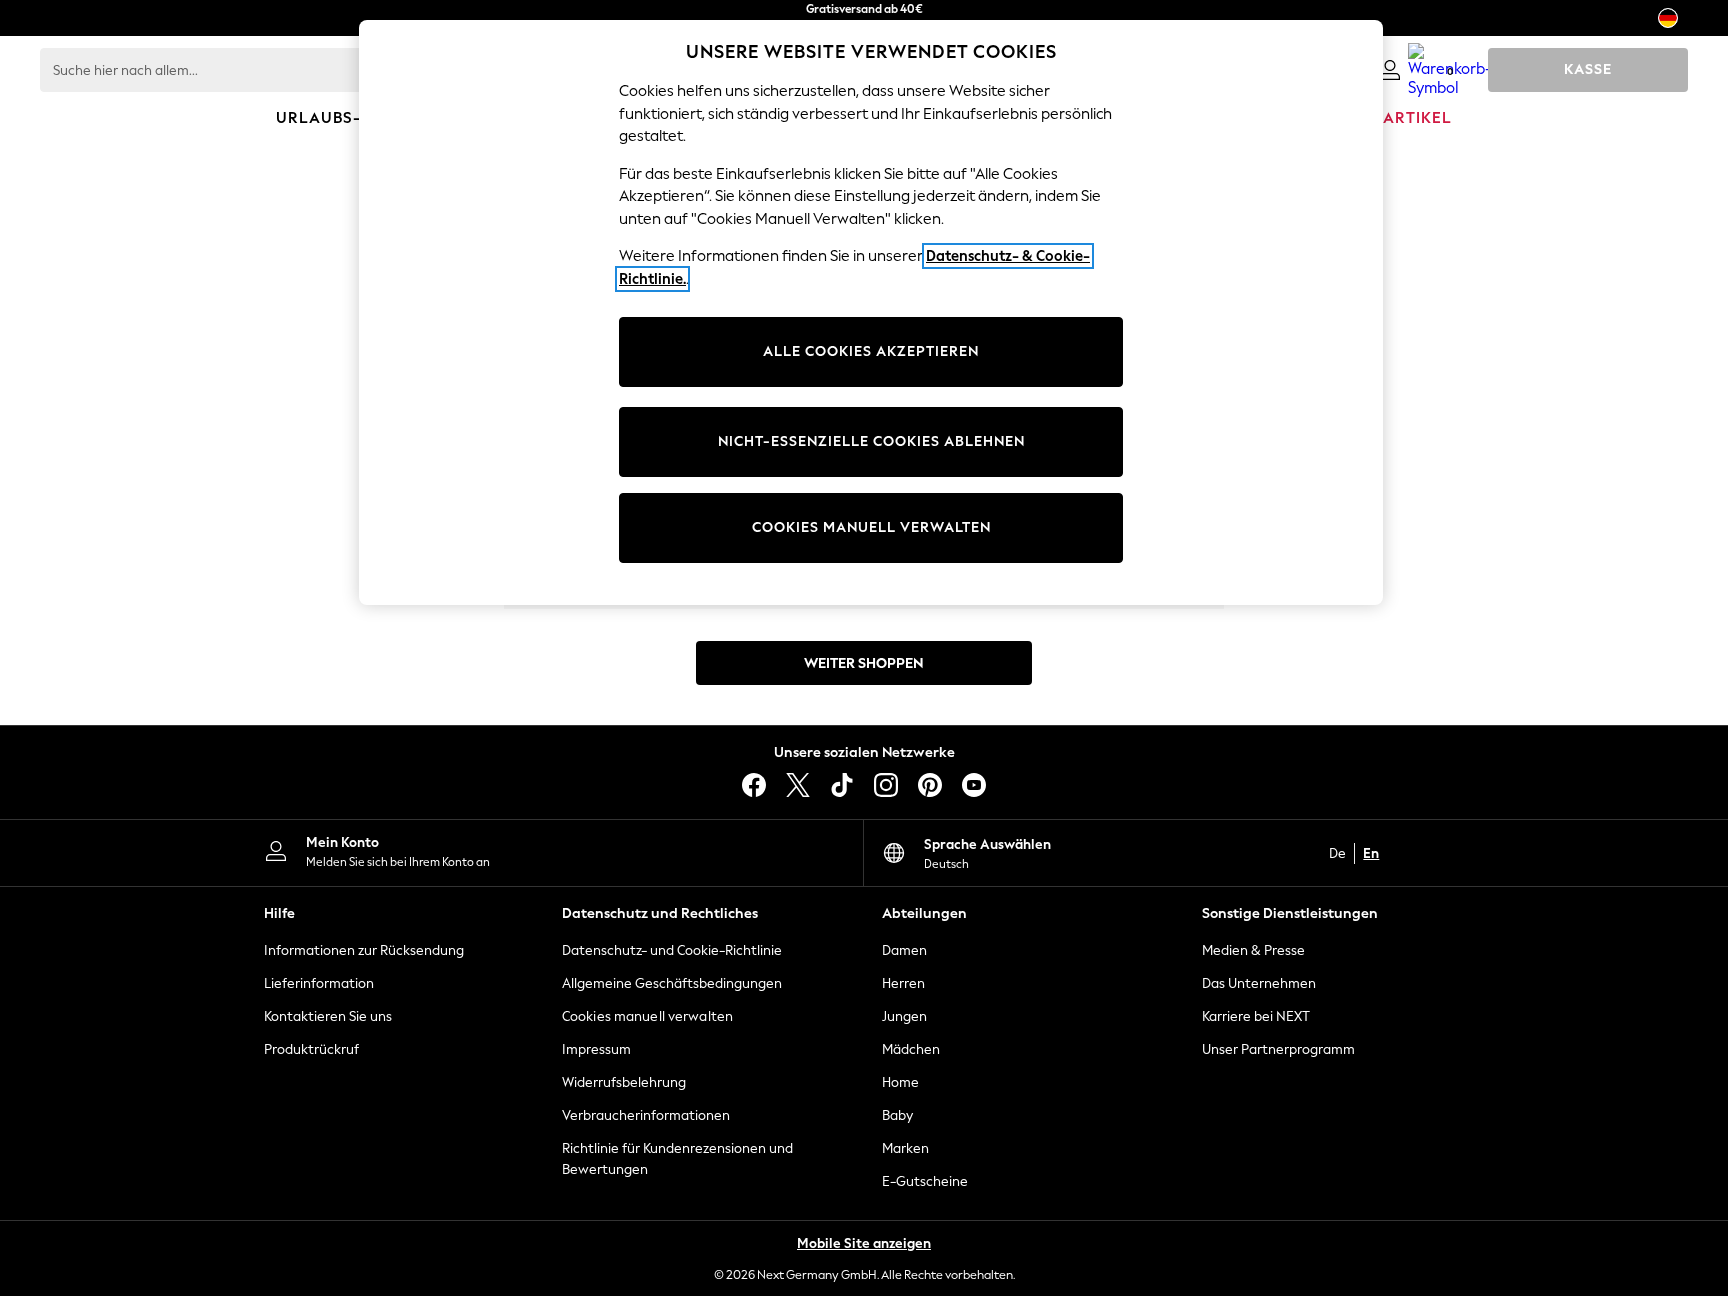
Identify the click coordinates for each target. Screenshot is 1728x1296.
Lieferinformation (319, 983)
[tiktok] (842, 785)
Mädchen (911, 1049)
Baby (897, 1115)
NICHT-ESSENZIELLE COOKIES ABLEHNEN (871, 441)
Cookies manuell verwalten (647, 1016)
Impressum (596, 1049)
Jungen (904, 1016)
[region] (871, 312)
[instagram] (886, 785)
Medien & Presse (1253, 950)
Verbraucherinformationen (646, 1115)
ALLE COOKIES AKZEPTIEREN (871, 351)
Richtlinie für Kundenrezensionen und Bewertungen (677, 1159)
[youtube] (974, 785)
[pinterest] (930, 785)
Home (900, 1082)
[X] (798, 785)
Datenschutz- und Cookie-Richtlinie (672, 950)
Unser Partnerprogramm (1278, 1049)
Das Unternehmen (1259, 983)
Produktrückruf (311, 1049)
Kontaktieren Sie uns (328, 1016)
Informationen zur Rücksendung (364, 950)
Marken (905, 1148)
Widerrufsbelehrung (624, 1082)
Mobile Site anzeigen (864, 1243)
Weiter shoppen (864, 663)
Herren (903, 983)
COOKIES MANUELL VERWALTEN (871, 527)
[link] (1390, 70)
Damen (904, 950)
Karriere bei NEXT (1256, 1016)
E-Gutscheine (925, 1181)
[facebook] (754, 785)
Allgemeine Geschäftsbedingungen (672, 983)
